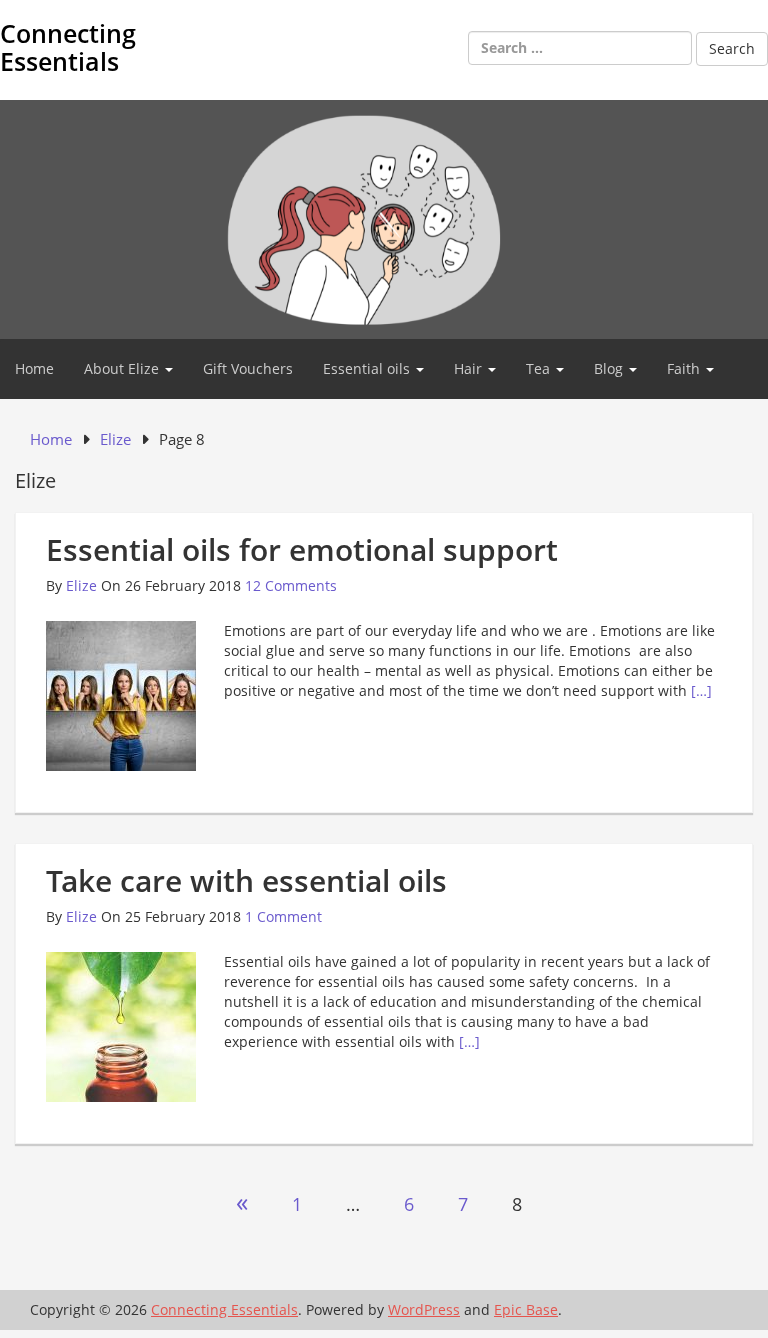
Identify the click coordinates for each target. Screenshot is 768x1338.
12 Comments (291, 585)
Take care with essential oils (246, 880)
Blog (610, 368)
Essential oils (368, 368)
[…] (701, 690)
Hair (470, 368)
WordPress (424, 1309)
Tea (540, 368)
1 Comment (283, 916)
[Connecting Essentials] (384, 217)
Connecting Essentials (68, 47)
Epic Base (526, 1309)
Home (34, 368)
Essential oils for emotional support (302, 549)
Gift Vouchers (248, 368)
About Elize (123, 368)
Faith (685, 368)
